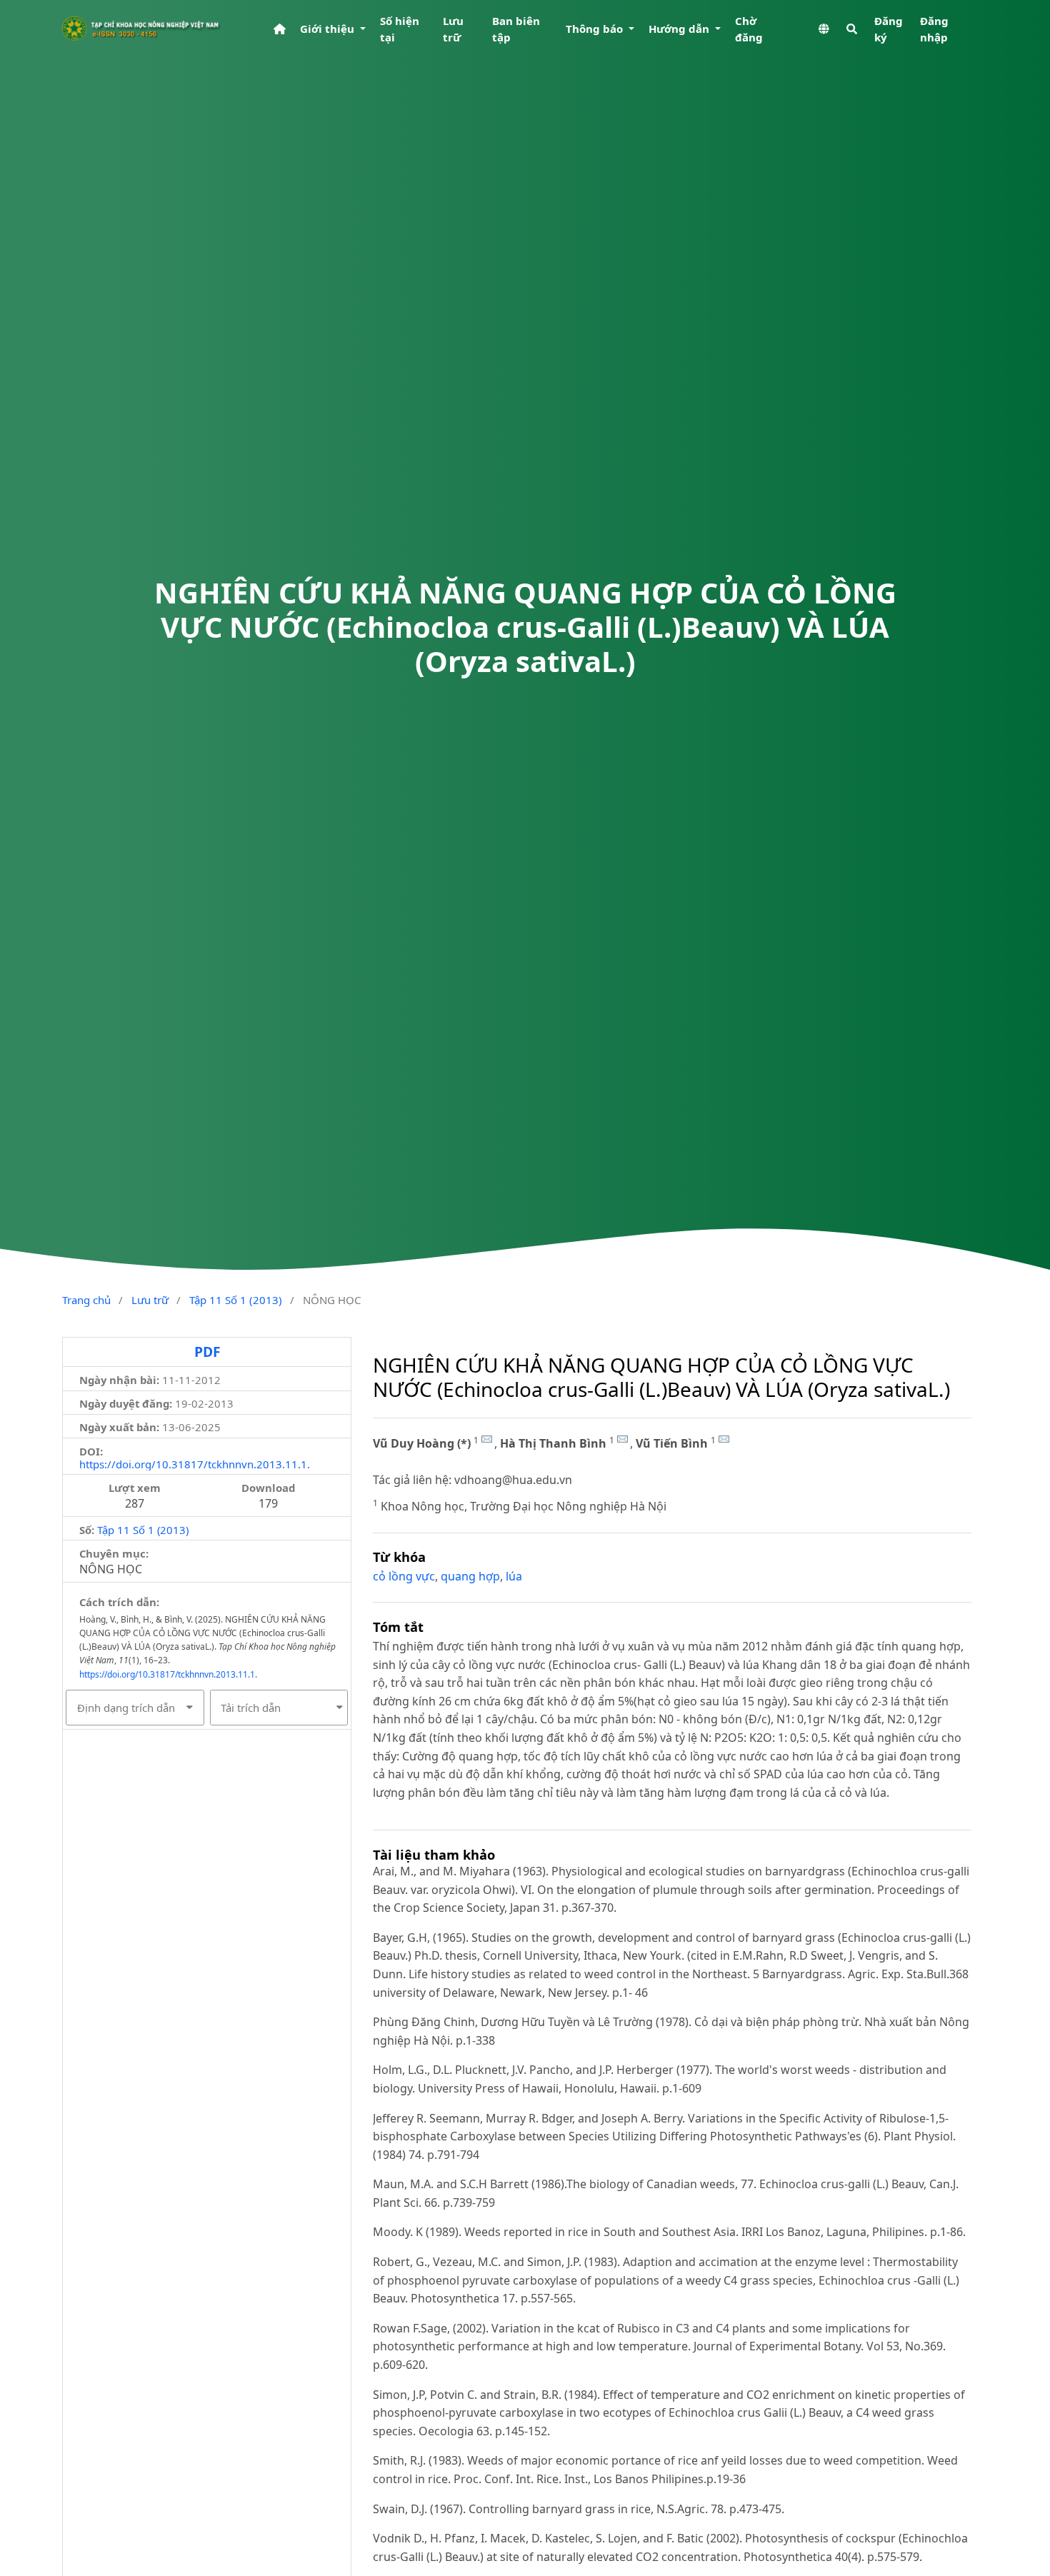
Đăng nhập (934, 29)
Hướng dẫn (680, 29)
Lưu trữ (453, 29)
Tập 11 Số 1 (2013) (236, 1300)
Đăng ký (889, 29)
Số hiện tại (400, 29)
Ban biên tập (516, 29)
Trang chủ (86, 1300)
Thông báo (596, 29)
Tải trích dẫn (251, 1708)
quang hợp (470, 1576)
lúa (514, 1576)
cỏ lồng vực (404, 1576)
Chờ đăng (749, 29)
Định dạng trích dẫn (126, 1708)
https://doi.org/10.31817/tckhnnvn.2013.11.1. (195, 1464)
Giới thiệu (329, 29)
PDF (207, 1352)
